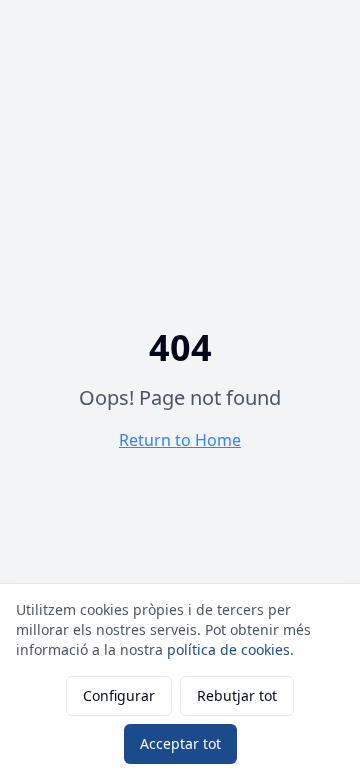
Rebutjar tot (237, 695)
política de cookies (228, 649)
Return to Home (180, 440)
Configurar (119, 695)
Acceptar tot (180, 743)
